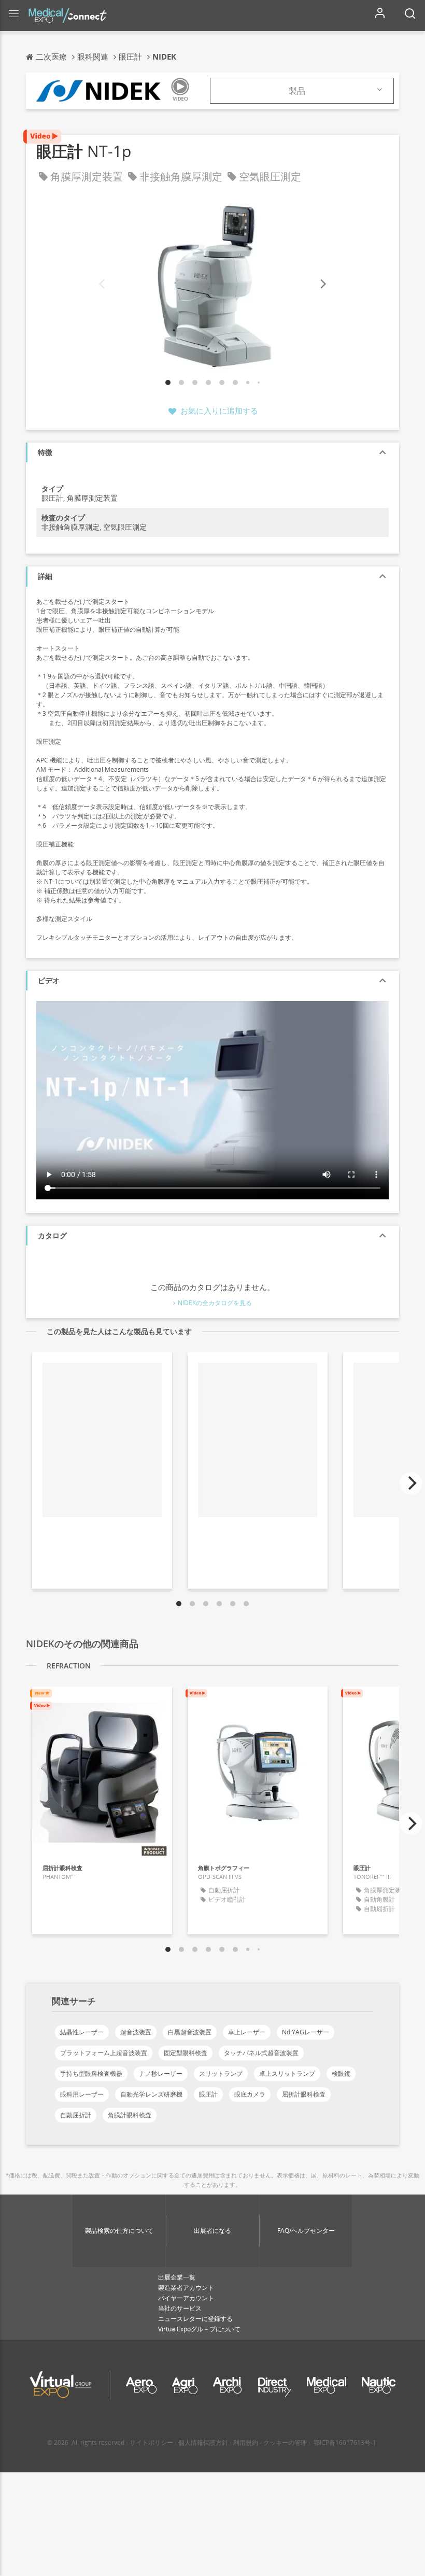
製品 (297, 91)
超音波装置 (136, 2032)
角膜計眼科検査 (130, 2115)
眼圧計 (208, 2094)
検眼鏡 (341, 2073)
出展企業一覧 (177, 2277)
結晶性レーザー (82, 2032)
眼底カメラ (250, 2094)
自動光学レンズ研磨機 (151, 2094)
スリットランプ (221, 2073)
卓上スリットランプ (287, 2073)
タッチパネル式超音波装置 (261, 2053)
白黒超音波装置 (190, 2032)
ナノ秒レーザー (161, 2073)
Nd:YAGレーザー (306, 2032)
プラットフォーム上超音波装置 (104, 2053)
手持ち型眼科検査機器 (91, 2073)
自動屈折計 (76, 2115)
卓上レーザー (247, 2032)
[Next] (322, 284)
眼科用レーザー (82, 2094)
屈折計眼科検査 (304, 2094)
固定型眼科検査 (186, 2053)
